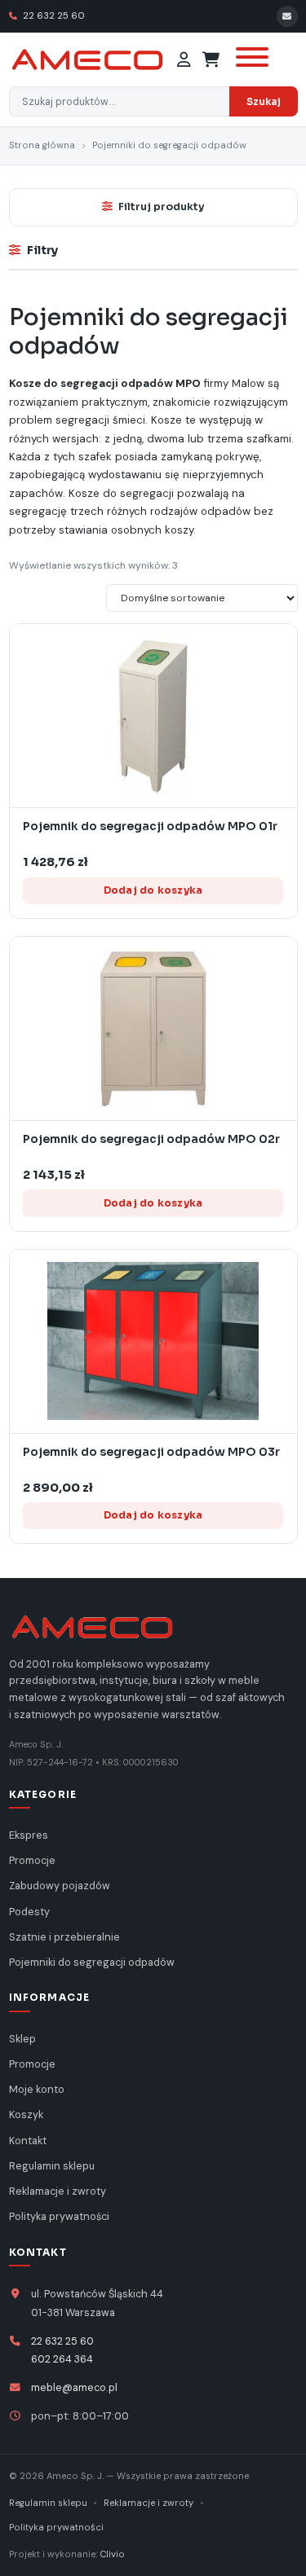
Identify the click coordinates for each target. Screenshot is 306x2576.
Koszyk (26, 2115)
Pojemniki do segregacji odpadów (92, 1963)
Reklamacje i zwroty (58, 2191)
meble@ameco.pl (74, 2388)
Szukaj (264, 101)
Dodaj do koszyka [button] (153, 890)
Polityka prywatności (59, 2217)
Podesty (29, 1912)
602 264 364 (62, 2359)
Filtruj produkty (161, 207)
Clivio (112, 2554)
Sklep (22, 2039)
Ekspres (29, 1835)
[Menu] (250, 59)
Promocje (32, 1861)
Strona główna (42, 145)
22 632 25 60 (53, 16)
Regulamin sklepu (52, 2166)
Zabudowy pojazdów (60, 1886)
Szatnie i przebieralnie (64, 1937)
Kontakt (28, 2141)
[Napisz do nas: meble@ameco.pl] (287, 16)
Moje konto (37, 2090)
